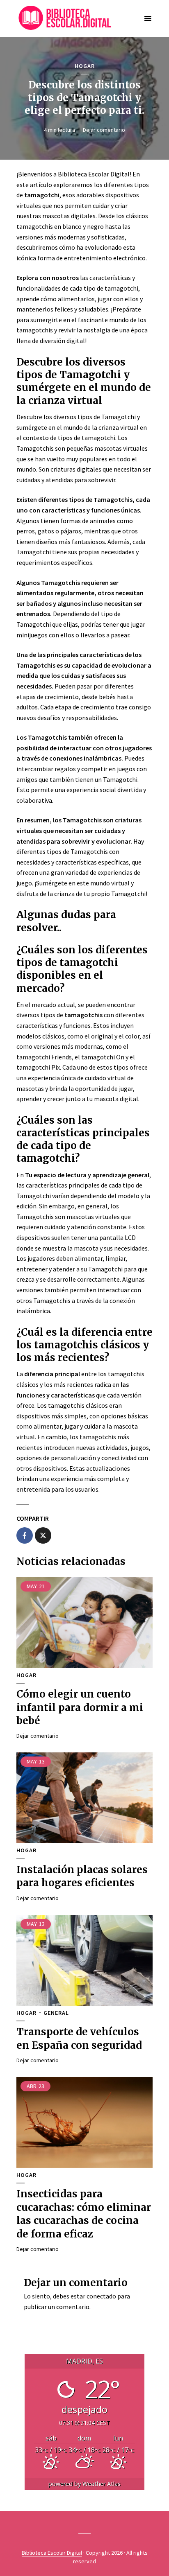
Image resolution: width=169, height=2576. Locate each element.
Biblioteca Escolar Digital (52, 2553)
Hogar (85, 66)
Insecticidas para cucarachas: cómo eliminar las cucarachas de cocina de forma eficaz (84, 2214)
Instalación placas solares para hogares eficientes (82, 1876)
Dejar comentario (104, 130)
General (56, 2013)
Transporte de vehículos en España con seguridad (79, 2038)
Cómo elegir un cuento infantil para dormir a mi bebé (80, 1707)
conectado (101, 2296)
